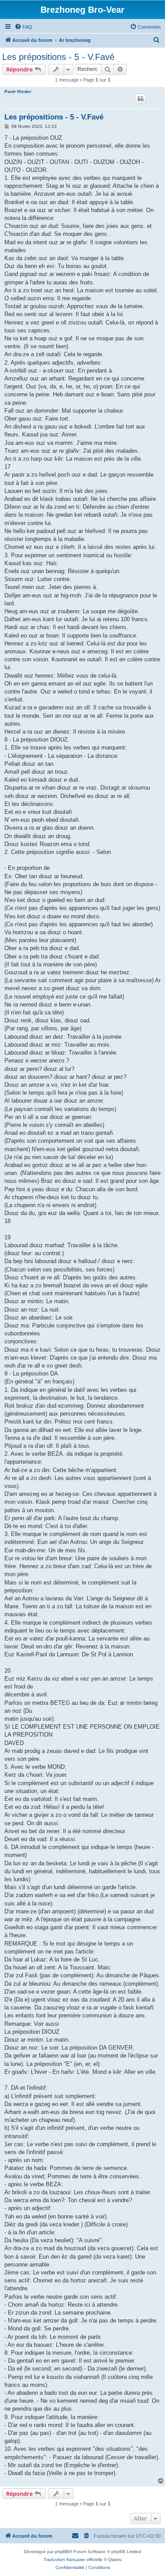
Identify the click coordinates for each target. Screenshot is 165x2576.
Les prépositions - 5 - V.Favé (58, 57)
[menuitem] (23, 27)
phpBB (62, 2552)
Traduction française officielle (73, 2559)
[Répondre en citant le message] (140, 99)
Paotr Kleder (18, 91)
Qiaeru (115, 2559)
